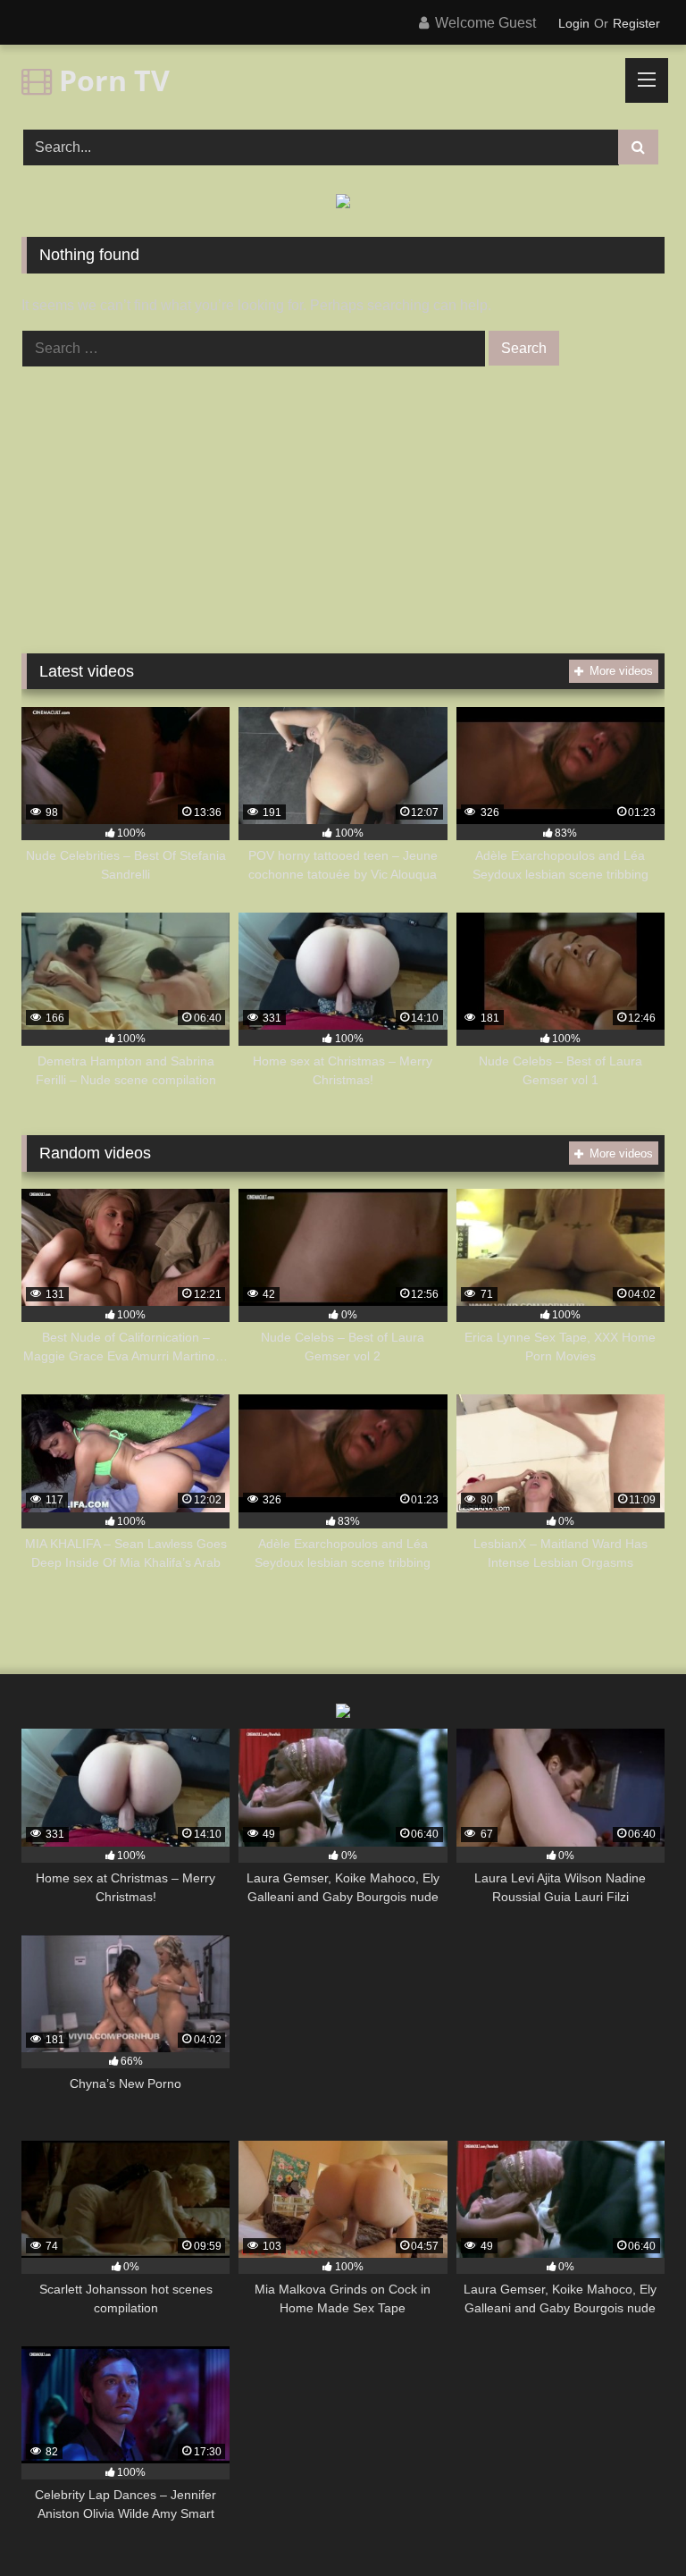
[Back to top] (631, 2523)
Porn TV (111, 80)
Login (574, 23)
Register (636, 23)
